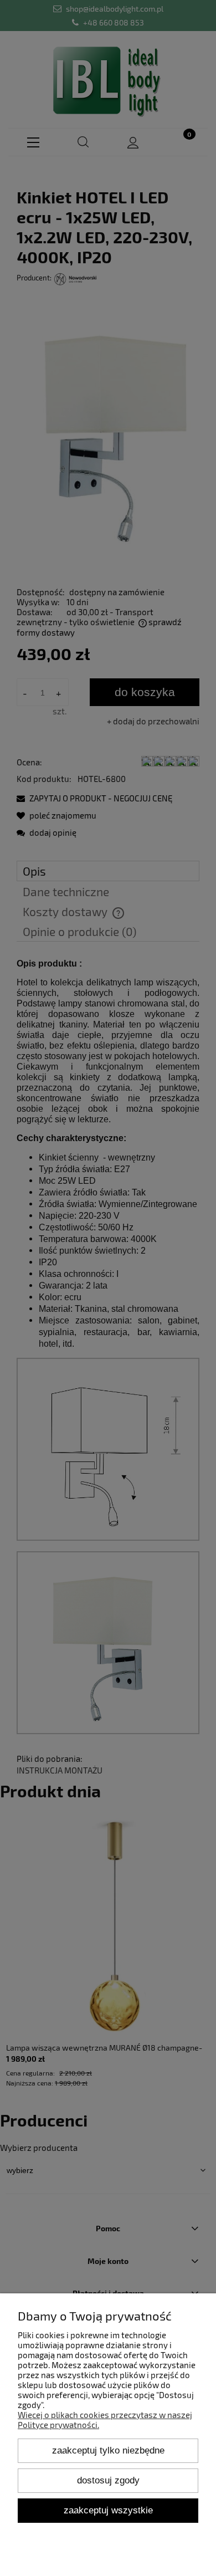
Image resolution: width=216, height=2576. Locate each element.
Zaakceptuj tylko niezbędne (108, 2450)
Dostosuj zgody (108, 2480)
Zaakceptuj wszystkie (108, 2510)
